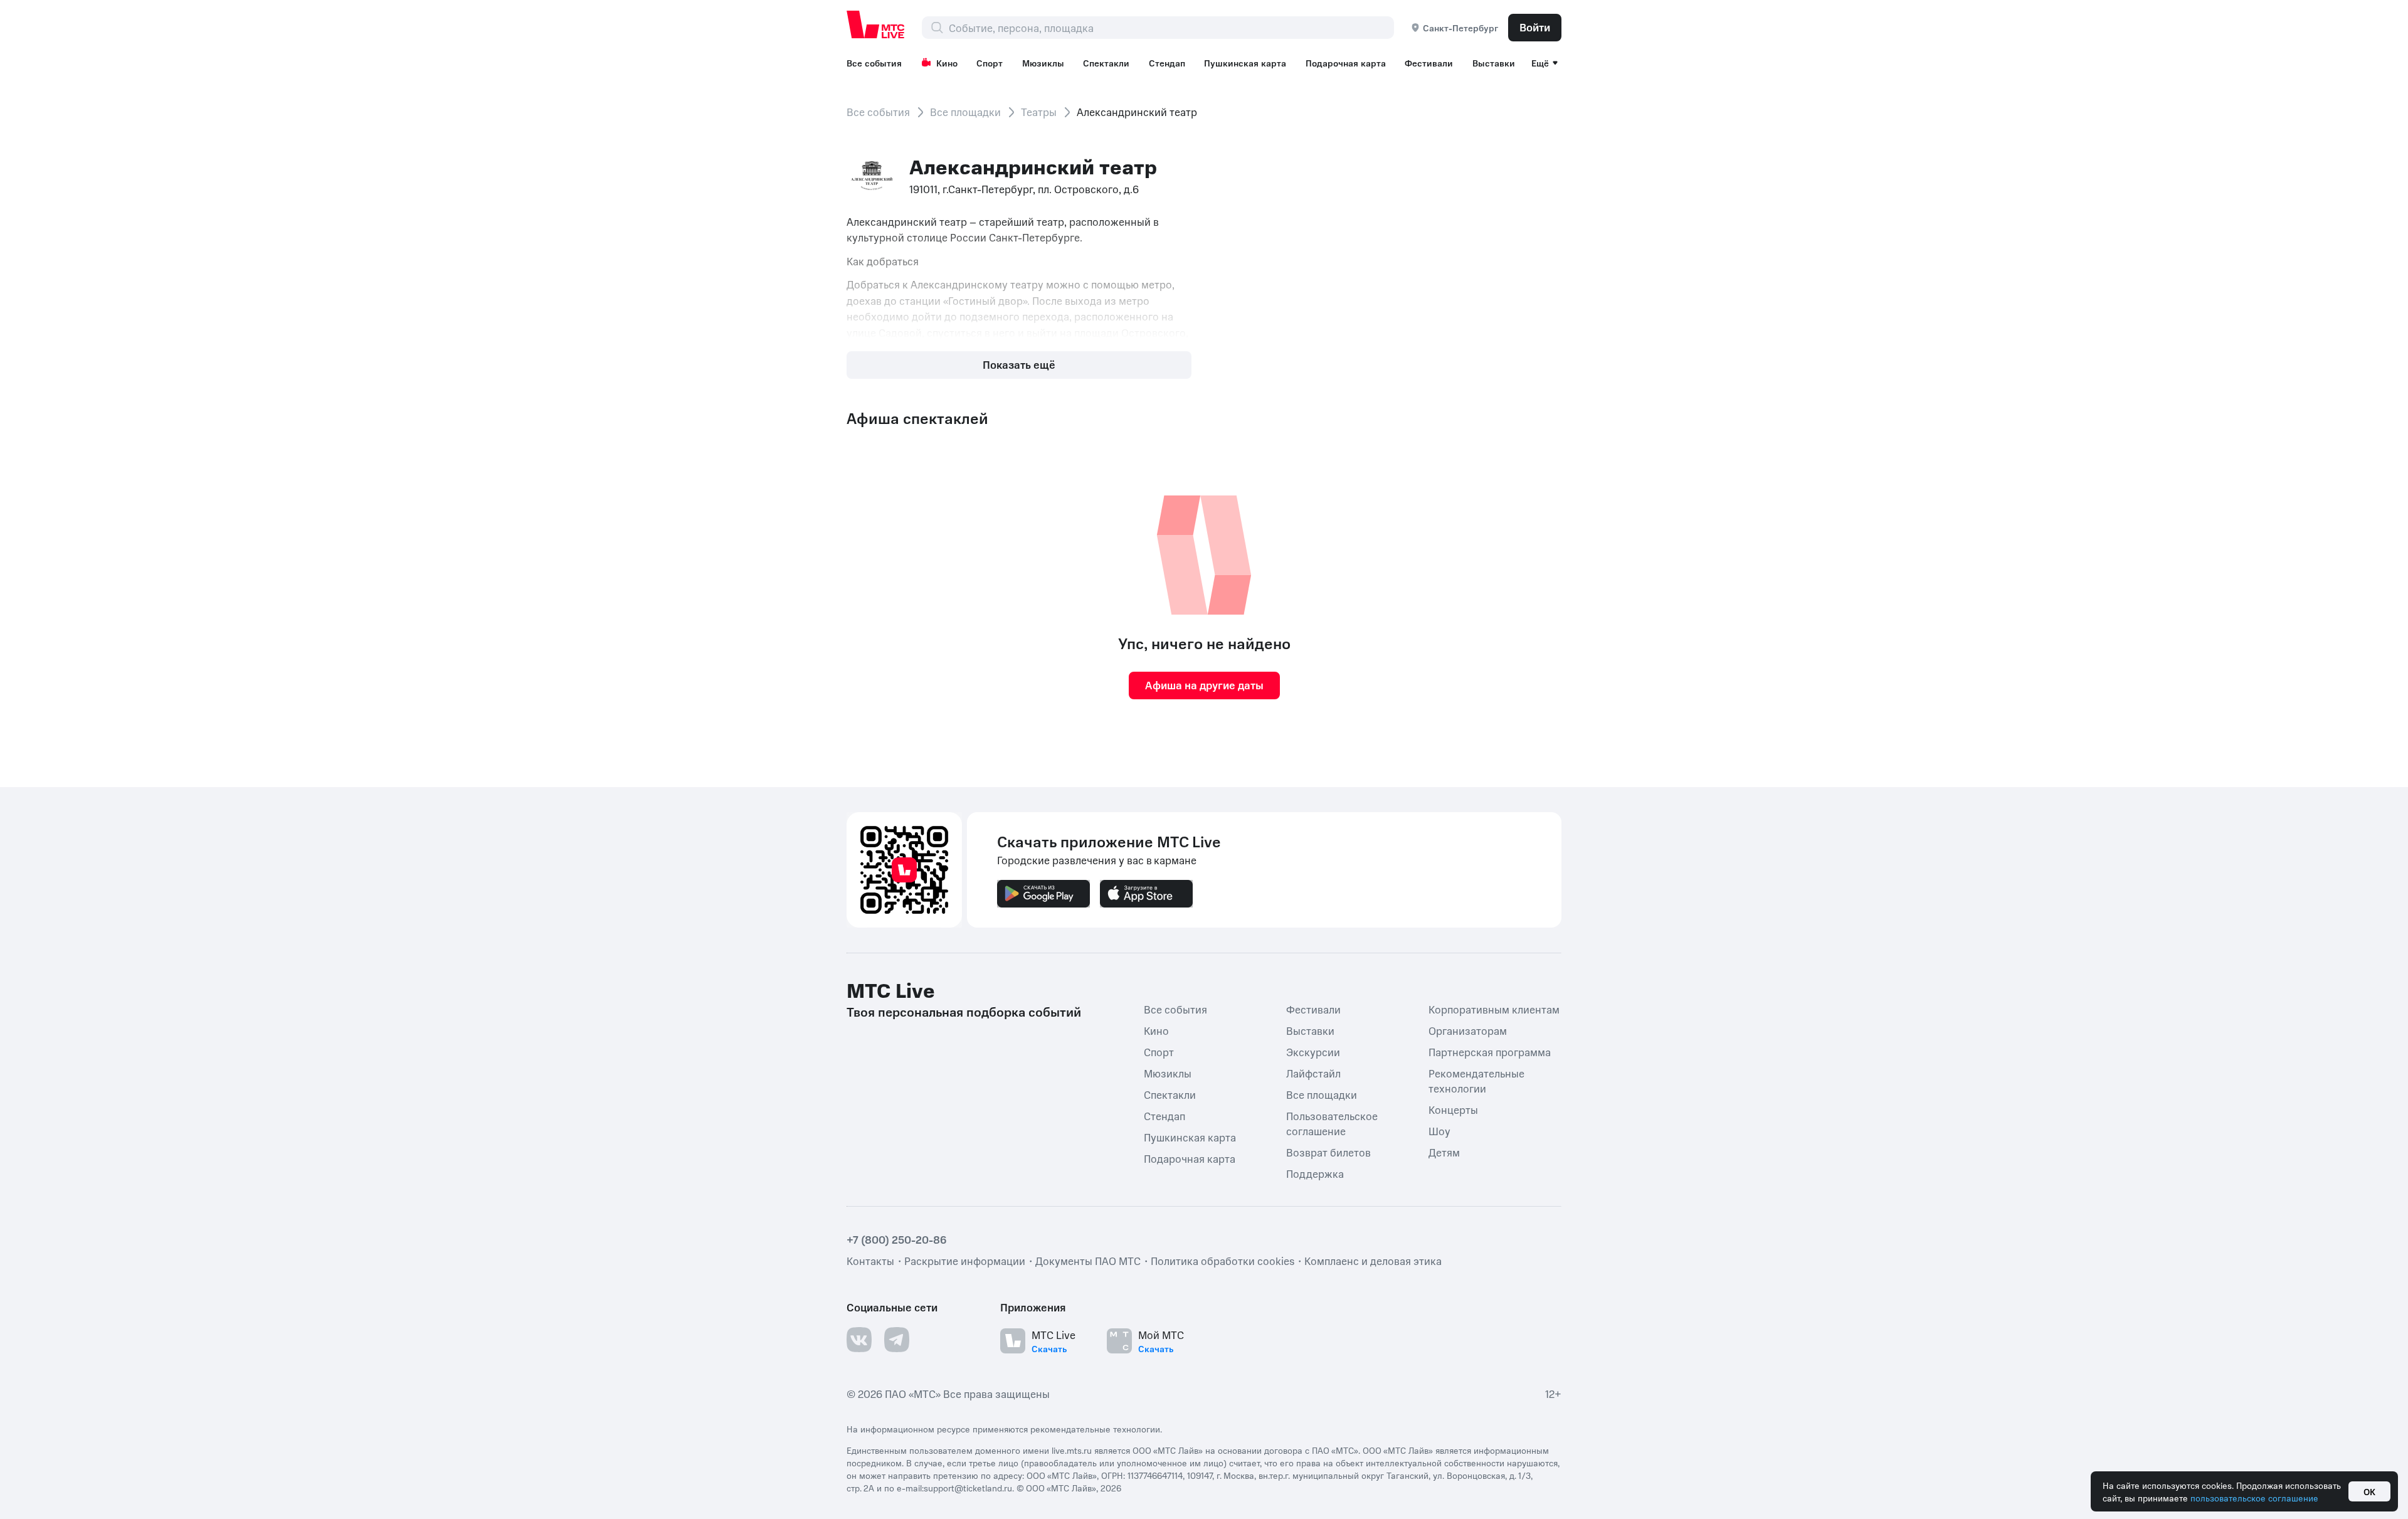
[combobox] (1171, 28)
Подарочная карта (1346, 63)
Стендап (1167, 63)
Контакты (870, 1261)
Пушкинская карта (1245, 63)
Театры (1039, 112)
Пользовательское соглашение (1332, 1123)
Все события (874, 63)
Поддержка (1315, 1173)
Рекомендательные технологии (1476, 1081)
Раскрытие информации (965, 1261)
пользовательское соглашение (2254, 1498)
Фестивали (1429, 63)
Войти (1535, 27)
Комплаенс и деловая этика (1373, 1261)
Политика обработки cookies (1222, 1261)
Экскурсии (1313, 1052)
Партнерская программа (1490, 1052)
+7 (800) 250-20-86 (897, 1239)
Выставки (1494, 63)
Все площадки (965, 112)
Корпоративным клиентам (1494, 1009)
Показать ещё (1019, 364)
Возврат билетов (1328, 1152)
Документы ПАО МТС (1088, 1261)
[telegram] (897, 1340)
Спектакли (1106, 63)
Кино (947, 63)
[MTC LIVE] (876, 24)
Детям (1444, 1152)
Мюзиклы (1043, 63)
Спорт (990, 63)
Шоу (1439, 1131)
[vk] (859, 1340)
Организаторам (1468, 1030)
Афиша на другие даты (1204, 685)
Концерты (1453, 1109)
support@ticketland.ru (968, 1488)
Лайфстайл (1313, 1073)
